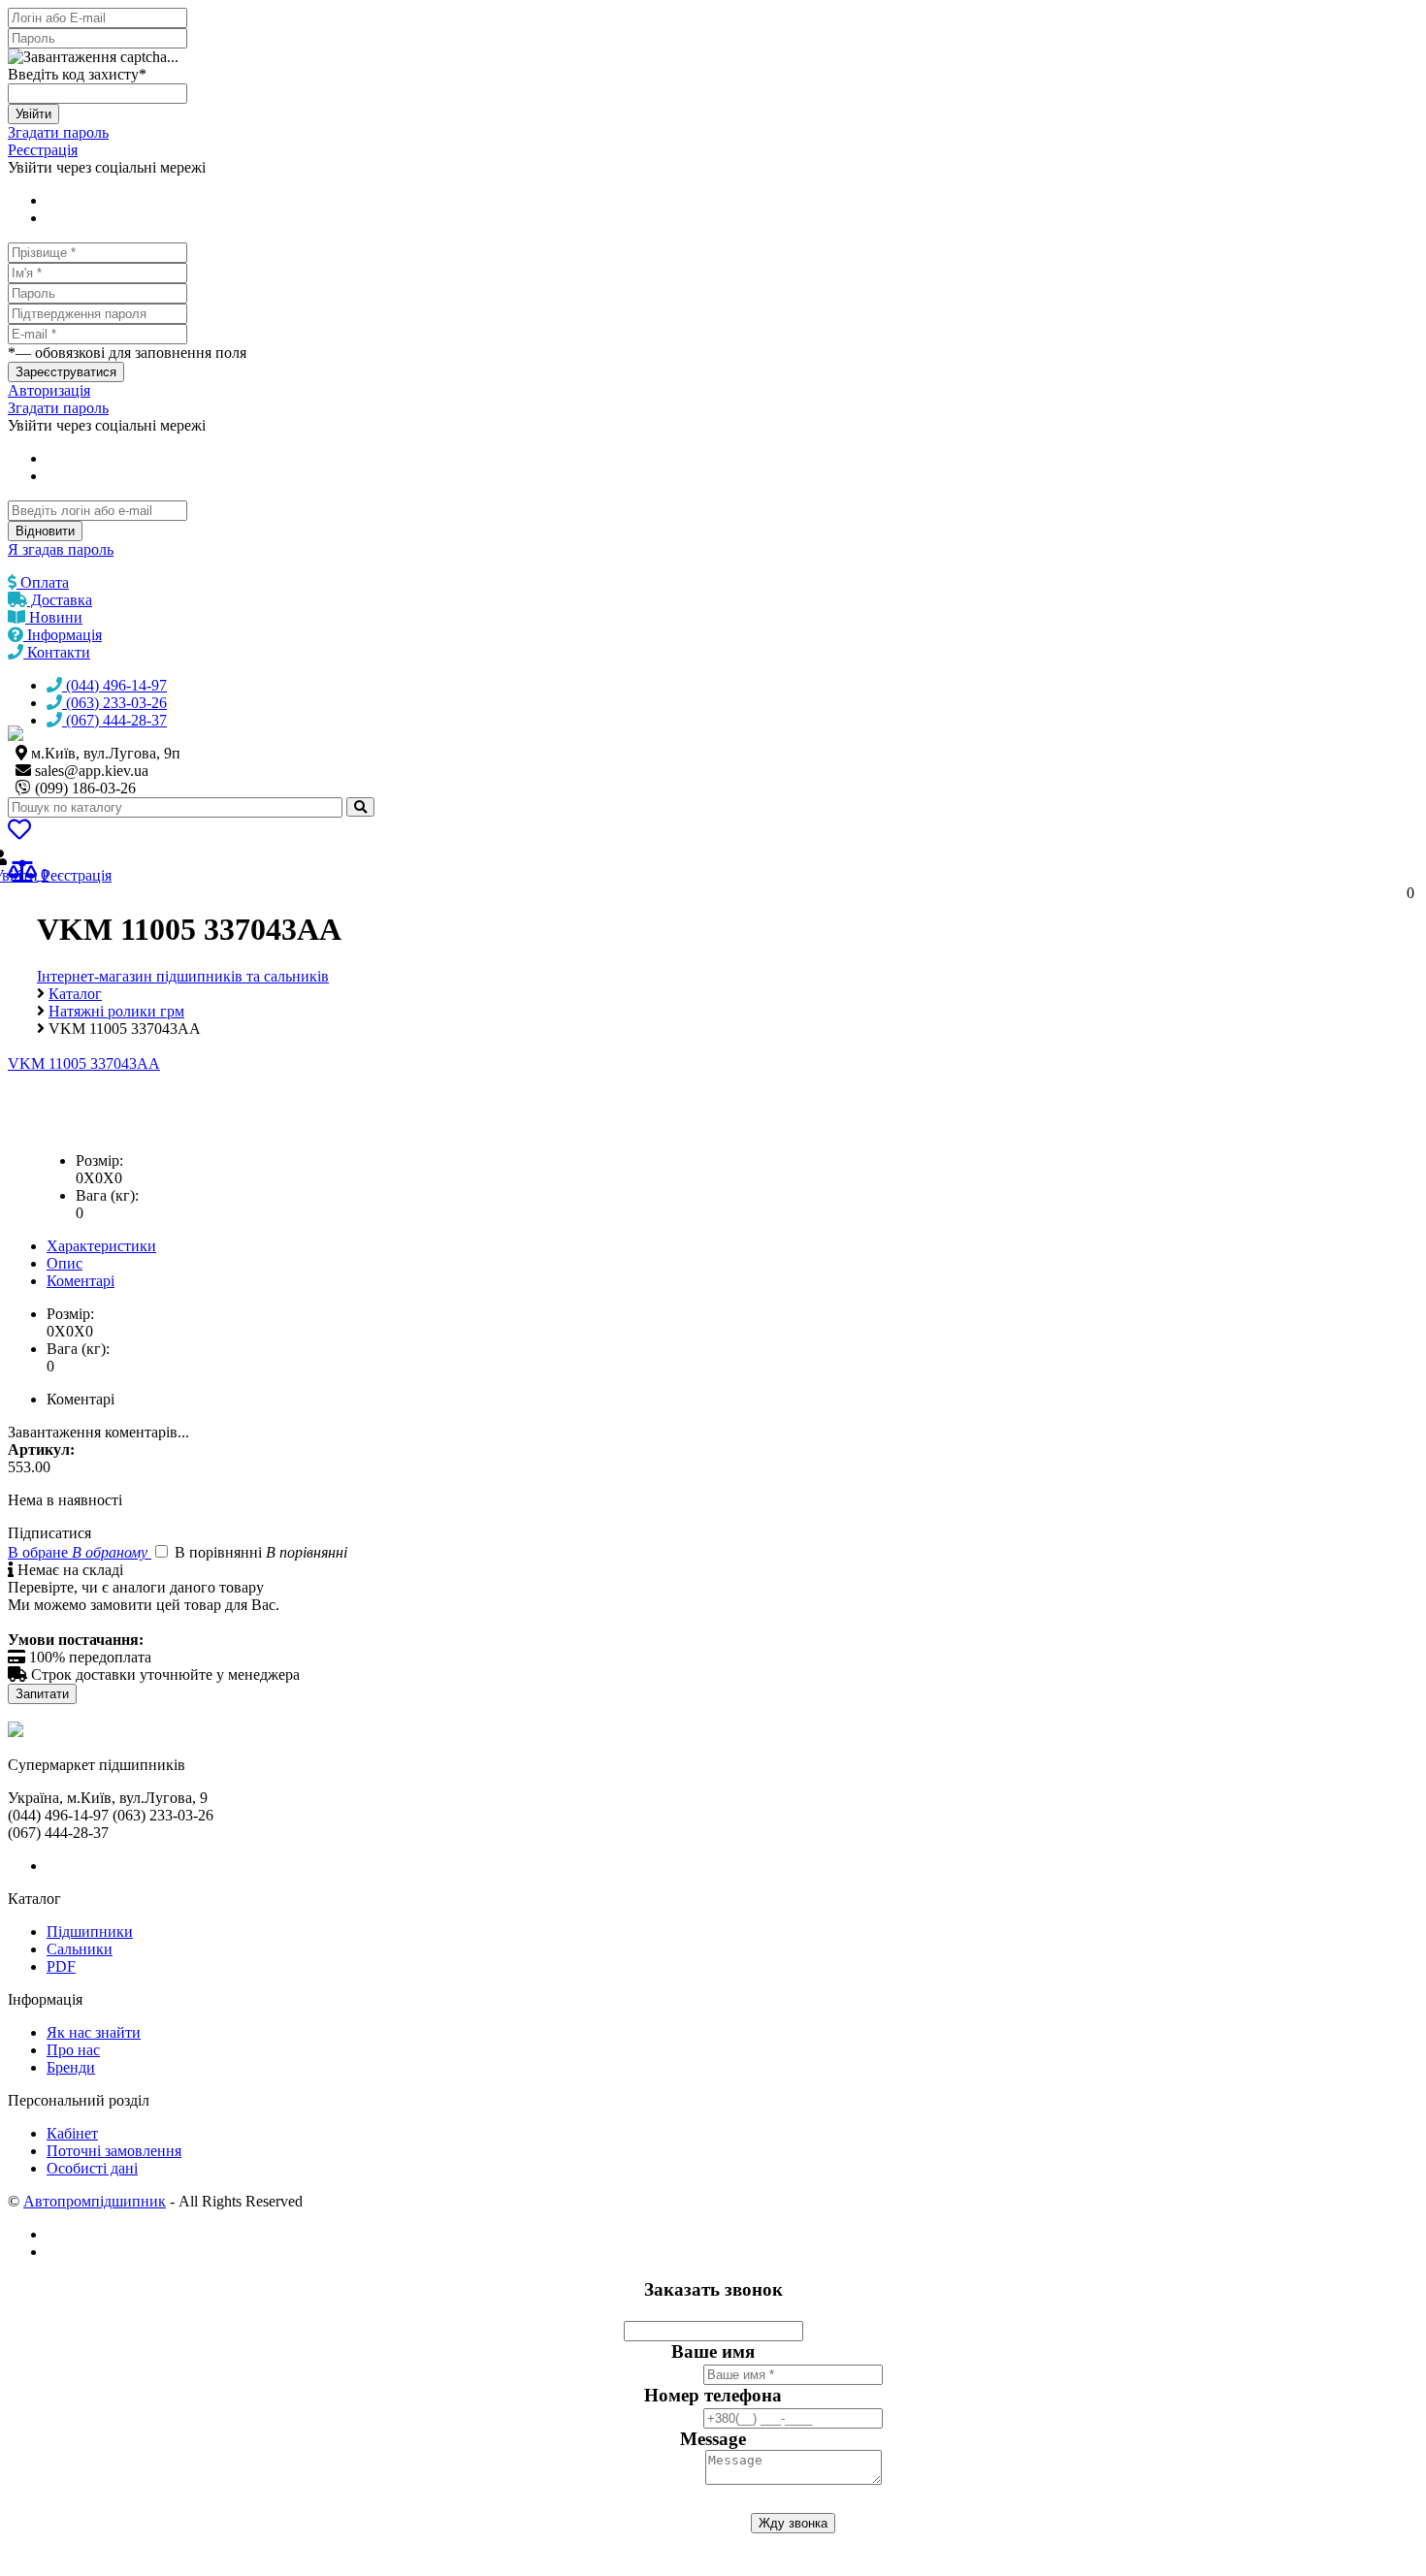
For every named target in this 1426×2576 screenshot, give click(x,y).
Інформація (63, 635)
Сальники (80, 1949)
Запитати (42, 1694)
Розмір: (99, 1160)
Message (713, 2439)
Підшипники (90, 1932)
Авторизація (49, 390)
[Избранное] (19, 833)
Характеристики (101, 1246)
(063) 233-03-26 (114, 703)
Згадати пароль (58, 132)
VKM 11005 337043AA (84, 1063)
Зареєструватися (66, 372)
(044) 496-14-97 (114, 685)
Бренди (71, 2067)
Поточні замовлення (114, 2151)
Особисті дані (92, 2168)
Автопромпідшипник (95, 2201)
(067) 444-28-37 (114, 720)
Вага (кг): (107, 1195)
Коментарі (81, 1281)
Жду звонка (793, 2523)
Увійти (33, 114)
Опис (65, 1263)
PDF (61, 1966)
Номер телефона (713, 2395)
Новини (54, 617)
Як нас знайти (94, 2032)
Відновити (45, 531)
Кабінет (72, 2133)
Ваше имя (713, 2351)
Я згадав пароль (61, 549)
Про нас (73, 2050)
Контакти (57, 652)
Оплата (43, 582)
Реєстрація (43, 150)
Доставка (60, 600)
